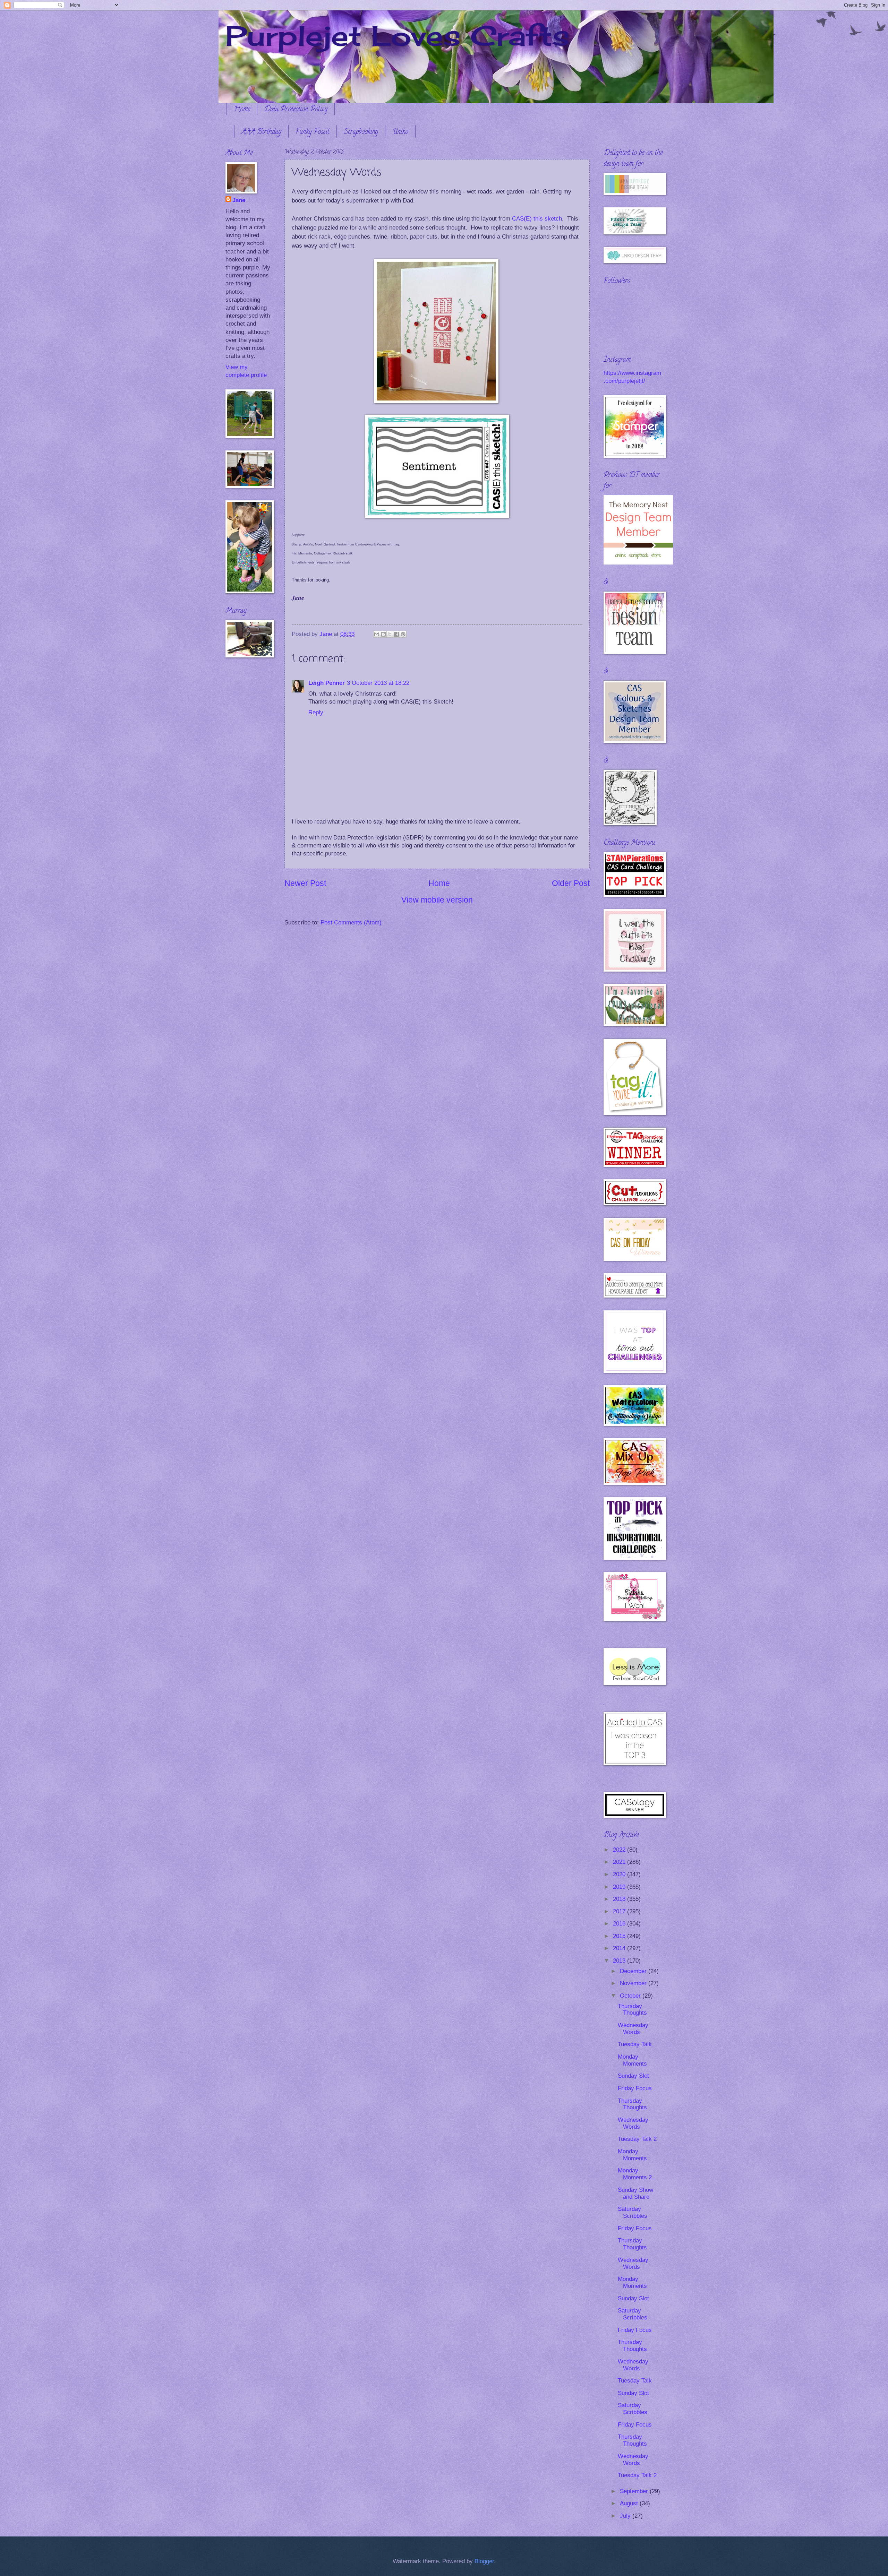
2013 (620, 1961)
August (630, 2503)
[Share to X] (390, 634)
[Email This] (377, 634)
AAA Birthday (261, 132)
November (634, 1983)
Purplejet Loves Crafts (398, 35)
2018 (620, 1899)
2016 (620, 1924)
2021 (620, 1862)
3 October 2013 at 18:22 (378, 683)
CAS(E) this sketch (537, 218)
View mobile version (437, 900)
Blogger (484, 2561)
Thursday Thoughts (632, 2010)
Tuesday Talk (635, 2044)
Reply (316, 712)
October (631, 1996)
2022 (620, 1850)
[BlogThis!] (383, 634)
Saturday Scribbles (633, 2212)
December (634, 1971)
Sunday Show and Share (635, 2193)
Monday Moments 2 (635, 2174)
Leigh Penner (327, 683)
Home (242, 110)
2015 (620, 1936)
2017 (620, 1911)
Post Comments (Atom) (351, 923)
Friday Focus (635, 2088)
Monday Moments (632, 2060)
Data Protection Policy (296, 110)
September (635, 2491)
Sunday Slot (633, 2076)
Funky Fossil (313, 132)
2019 (620, 1887)
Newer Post (305, 883)
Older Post (571, 883)
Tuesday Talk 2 (637, 2139)
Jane (239, 200)
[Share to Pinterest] (403, 634)
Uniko (400, 132)
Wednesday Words (633, 2029)
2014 (620, 1948)
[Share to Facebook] (396, 634)
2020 (620, 1874)
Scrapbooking (361, 132)
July (626, 2516)
